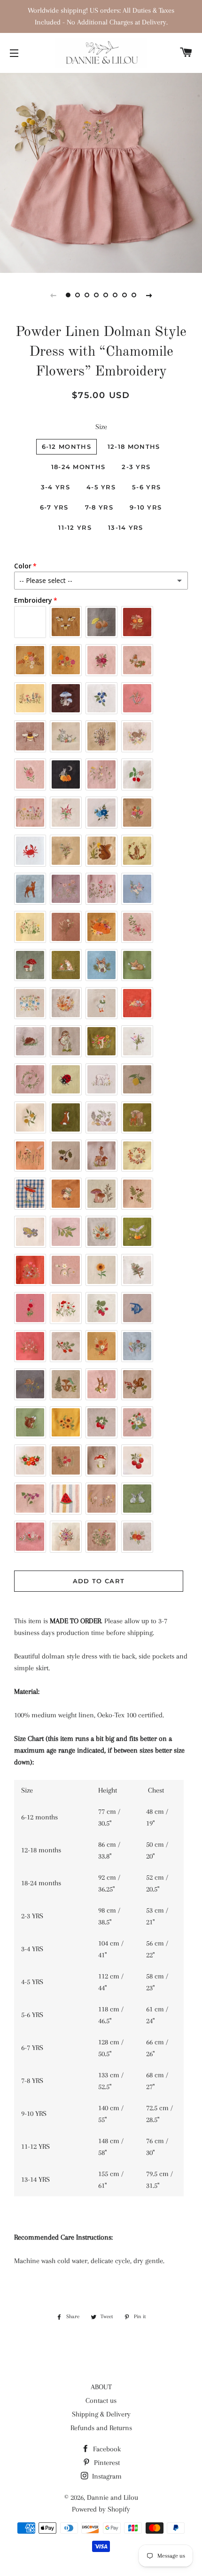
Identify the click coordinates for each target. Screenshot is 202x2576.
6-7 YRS (54, 507)
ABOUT (101, 2387)
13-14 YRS (126, 527)
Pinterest (106, 2463)
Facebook (106, 2449)
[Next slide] (149, 295)
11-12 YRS (75, 527)
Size (101, 427)
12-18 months (134, 447)
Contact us (101, 2401)
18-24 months (78, 467)
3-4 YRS (55, 487)
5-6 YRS (146, 487)
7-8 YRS (99, 507)
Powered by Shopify (101, 2509)
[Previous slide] (53, 295)
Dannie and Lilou (113, 2497)
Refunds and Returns (101, 2428)
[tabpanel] (101, 172)
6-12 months (66, 447)
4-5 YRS (101, 487)
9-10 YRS (146, 507)
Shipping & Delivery (101, 2414)
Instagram (106, 2476)
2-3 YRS (136, 467)
